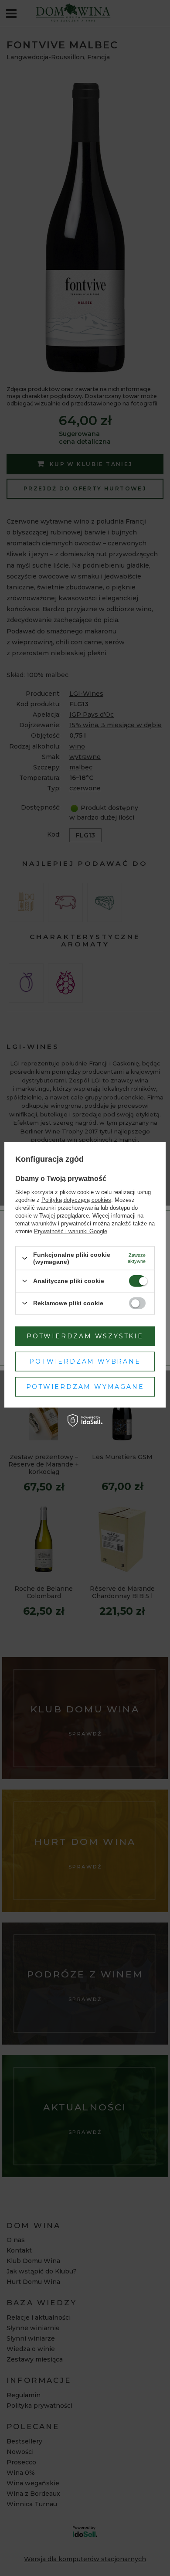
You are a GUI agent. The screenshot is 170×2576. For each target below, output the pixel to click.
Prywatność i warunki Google (71, 1231)
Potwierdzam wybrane (85, 1361)
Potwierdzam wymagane (85, 1387)
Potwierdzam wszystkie (85, 1336)
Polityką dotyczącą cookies (76, 1200)
